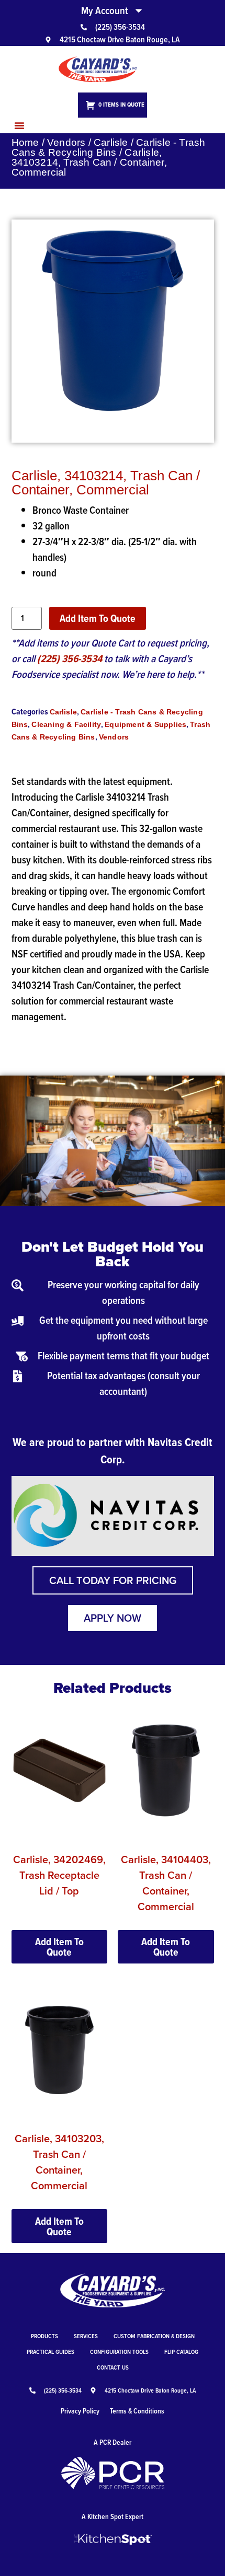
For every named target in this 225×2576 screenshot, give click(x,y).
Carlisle (111, 142)
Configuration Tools (119, 2352)
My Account (105, 10)
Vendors (66, 142)
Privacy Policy (80, 2411)
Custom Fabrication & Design (154, 2336)
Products (44, 2336)
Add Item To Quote (98, 618)
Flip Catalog (181, 2352)
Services (86, 2336)
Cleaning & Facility (66, 724)
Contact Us (113, 2367)
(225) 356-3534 (70, 659)
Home (25, 142)
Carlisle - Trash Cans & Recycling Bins (109, 147)
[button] (19, 125)
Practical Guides (50, 2352)
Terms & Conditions (137, 2411)
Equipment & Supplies (145, 724)
